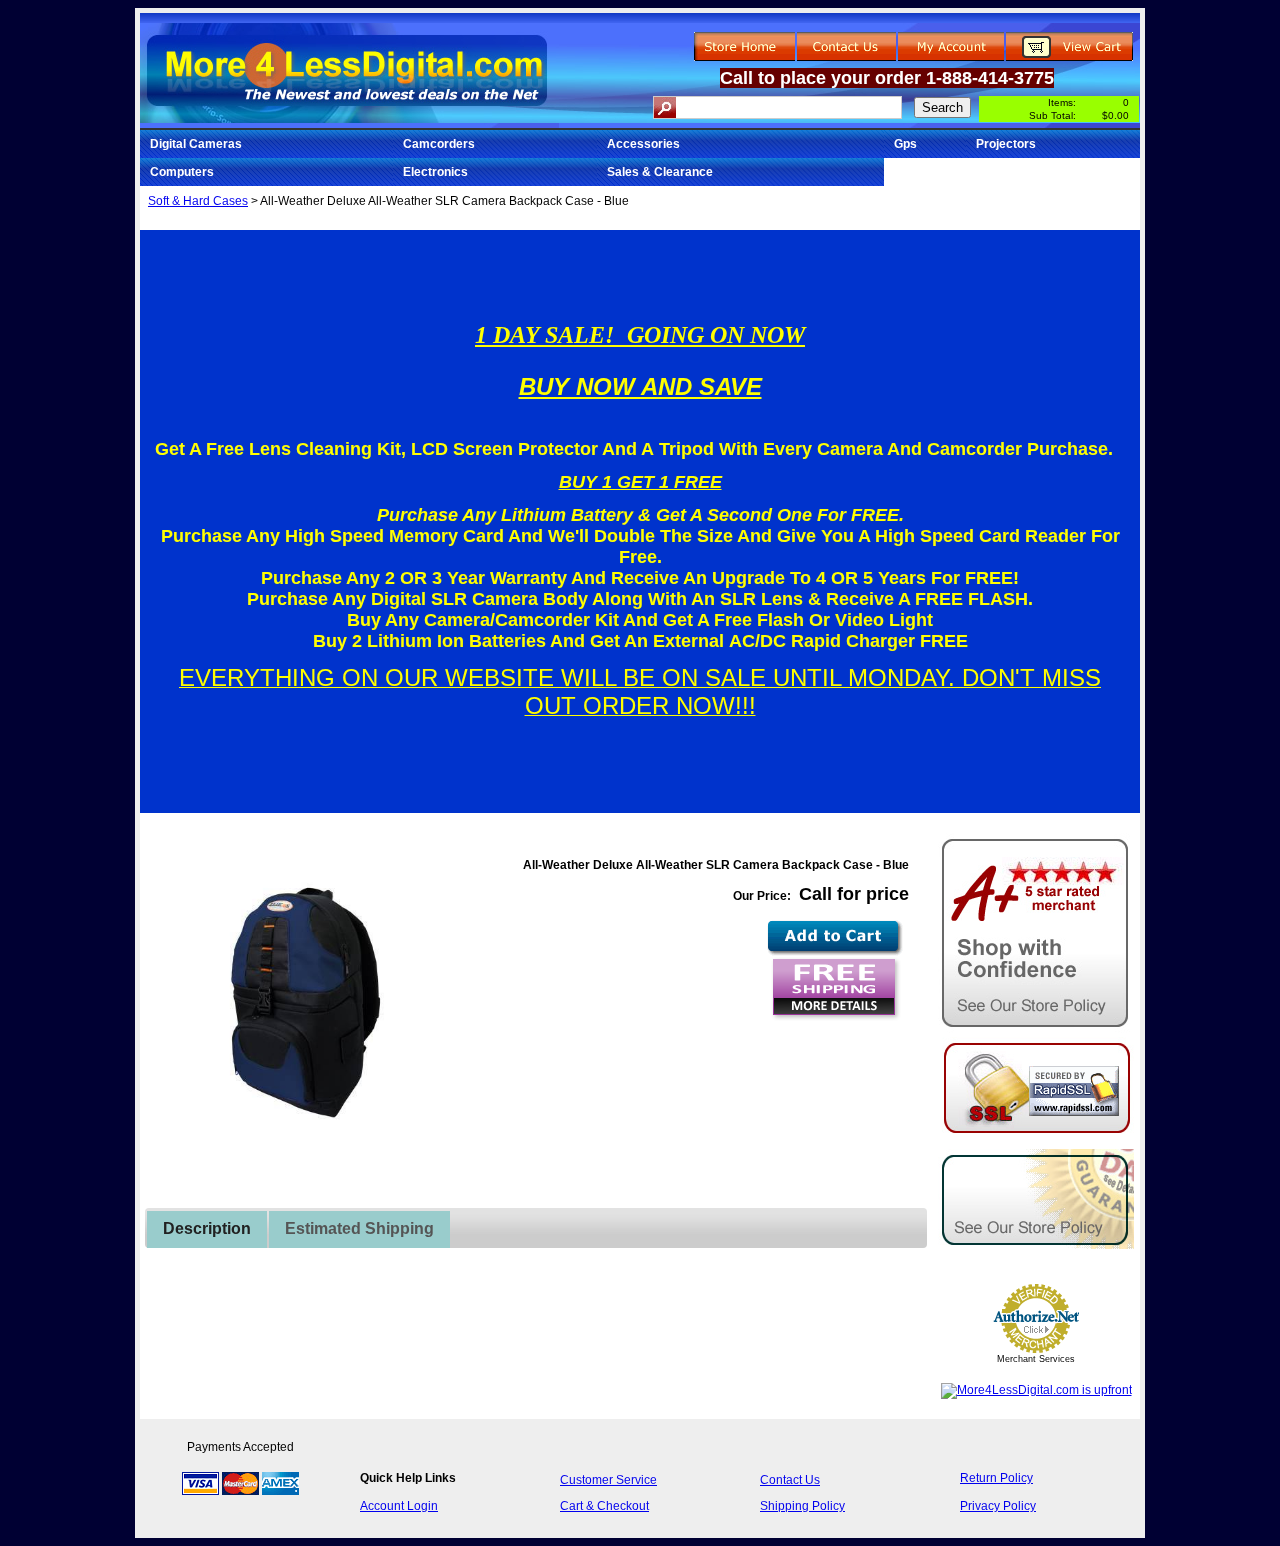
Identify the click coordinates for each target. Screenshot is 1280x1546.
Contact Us (790, 1480)
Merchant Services (1036, 1359)
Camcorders (439, 144)
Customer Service (608, 1480)
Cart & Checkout (604, 1506)
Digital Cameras (196, 144)
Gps (905, 144)
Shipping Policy (802, 1506)
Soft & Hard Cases (198, 201)
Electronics (435, 172)
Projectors (1006, 144)
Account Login (399, 1506)
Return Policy (996, 1478)
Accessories (643, 144)
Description (207, 1228)
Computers (182, 172)
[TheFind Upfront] (1036, 1390)
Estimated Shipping (359, 1228)
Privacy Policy (998, 1506)
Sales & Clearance (660, 172)
